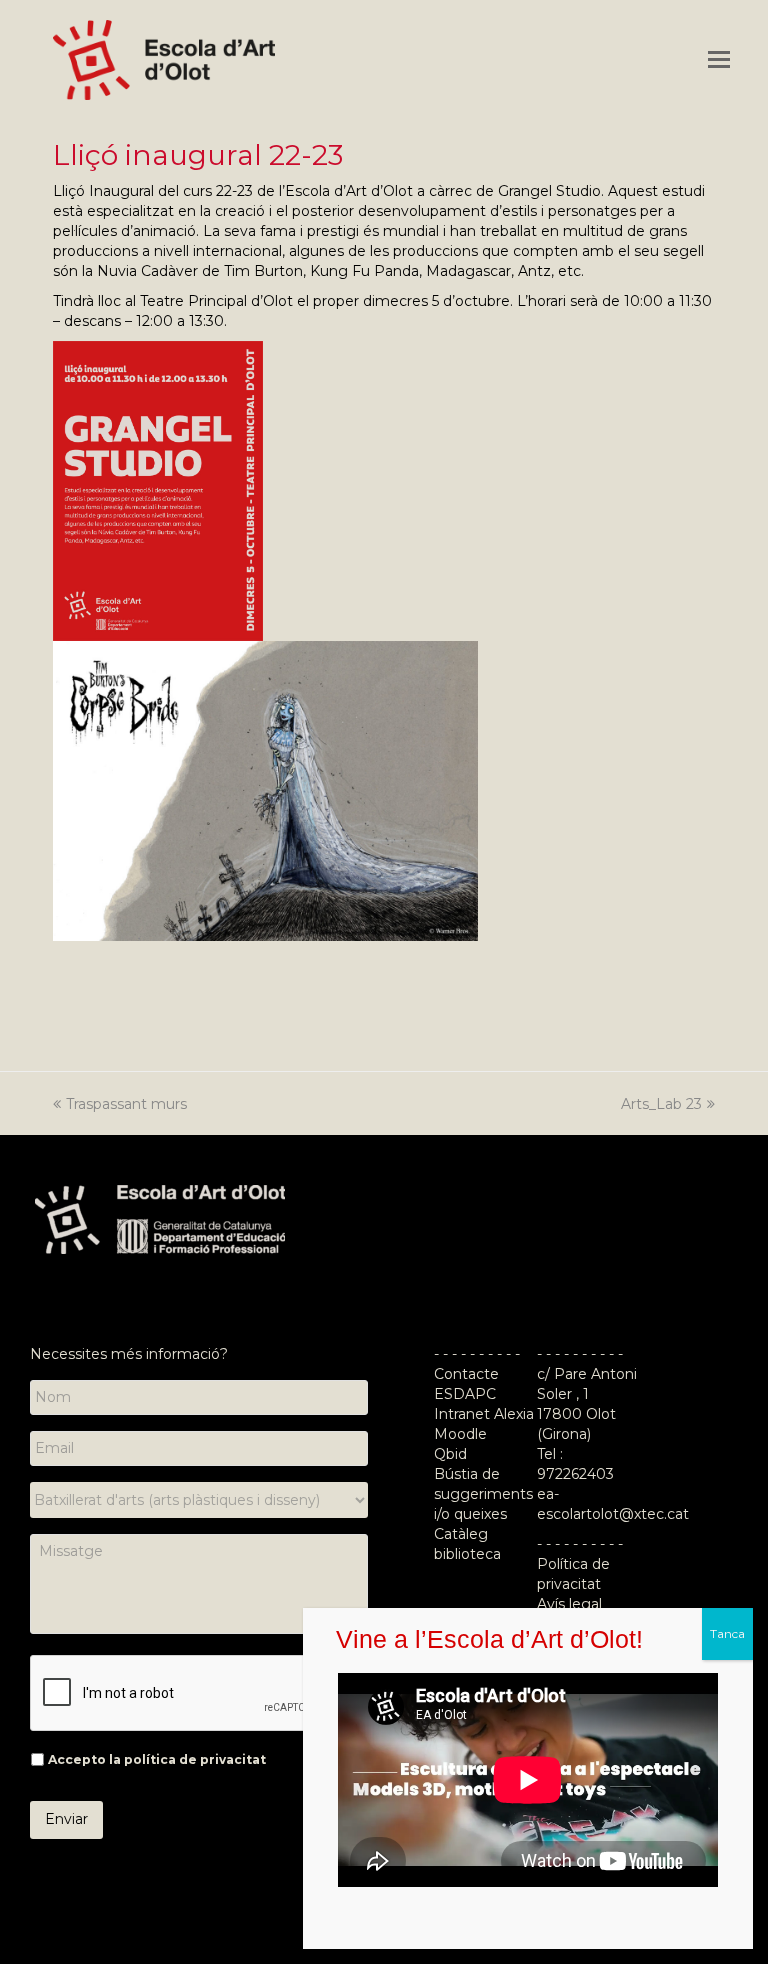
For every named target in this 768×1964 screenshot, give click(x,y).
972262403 (575, 1474)
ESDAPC (465, 1394)
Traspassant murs (126, 1104)
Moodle (462, 1434)
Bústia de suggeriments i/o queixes (483, 1494)
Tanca (727, 1633)
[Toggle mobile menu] (719, 60)
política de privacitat (195, 1759)
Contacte (466, 1374)
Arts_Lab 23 (661, 1104)
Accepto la (157, 1759)
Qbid (450, 1454)
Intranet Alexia (484, 1414)
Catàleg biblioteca (467, 1544)
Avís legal (569, 1604)
